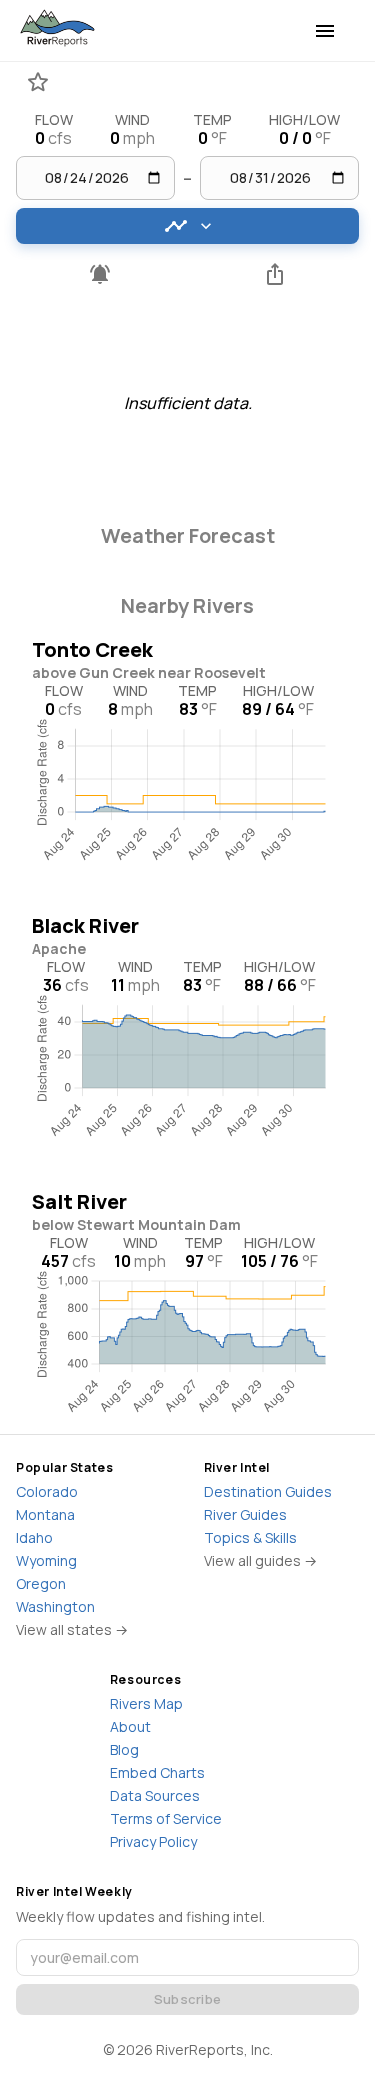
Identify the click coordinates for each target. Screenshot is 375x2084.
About (130, 1726)
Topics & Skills (250, 1537)
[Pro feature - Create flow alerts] (100, 274)
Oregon (41, 1583)
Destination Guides (268, 1491)
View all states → (72, 1629)
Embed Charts (157, 1772)
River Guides (245, 1514)
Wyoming (46, 1560)
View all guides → (260, 1560)
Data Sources (155, 1795)
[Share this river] (276, 274)
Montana (45, 1514)
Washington (55, 1606)
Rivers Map (146, 1703)
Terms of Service (166, 1818)
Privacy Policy (153, 1841)
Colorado (47, 1491)
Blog (124, 1749)
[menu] (325, 31)
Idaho (34, 1537)
